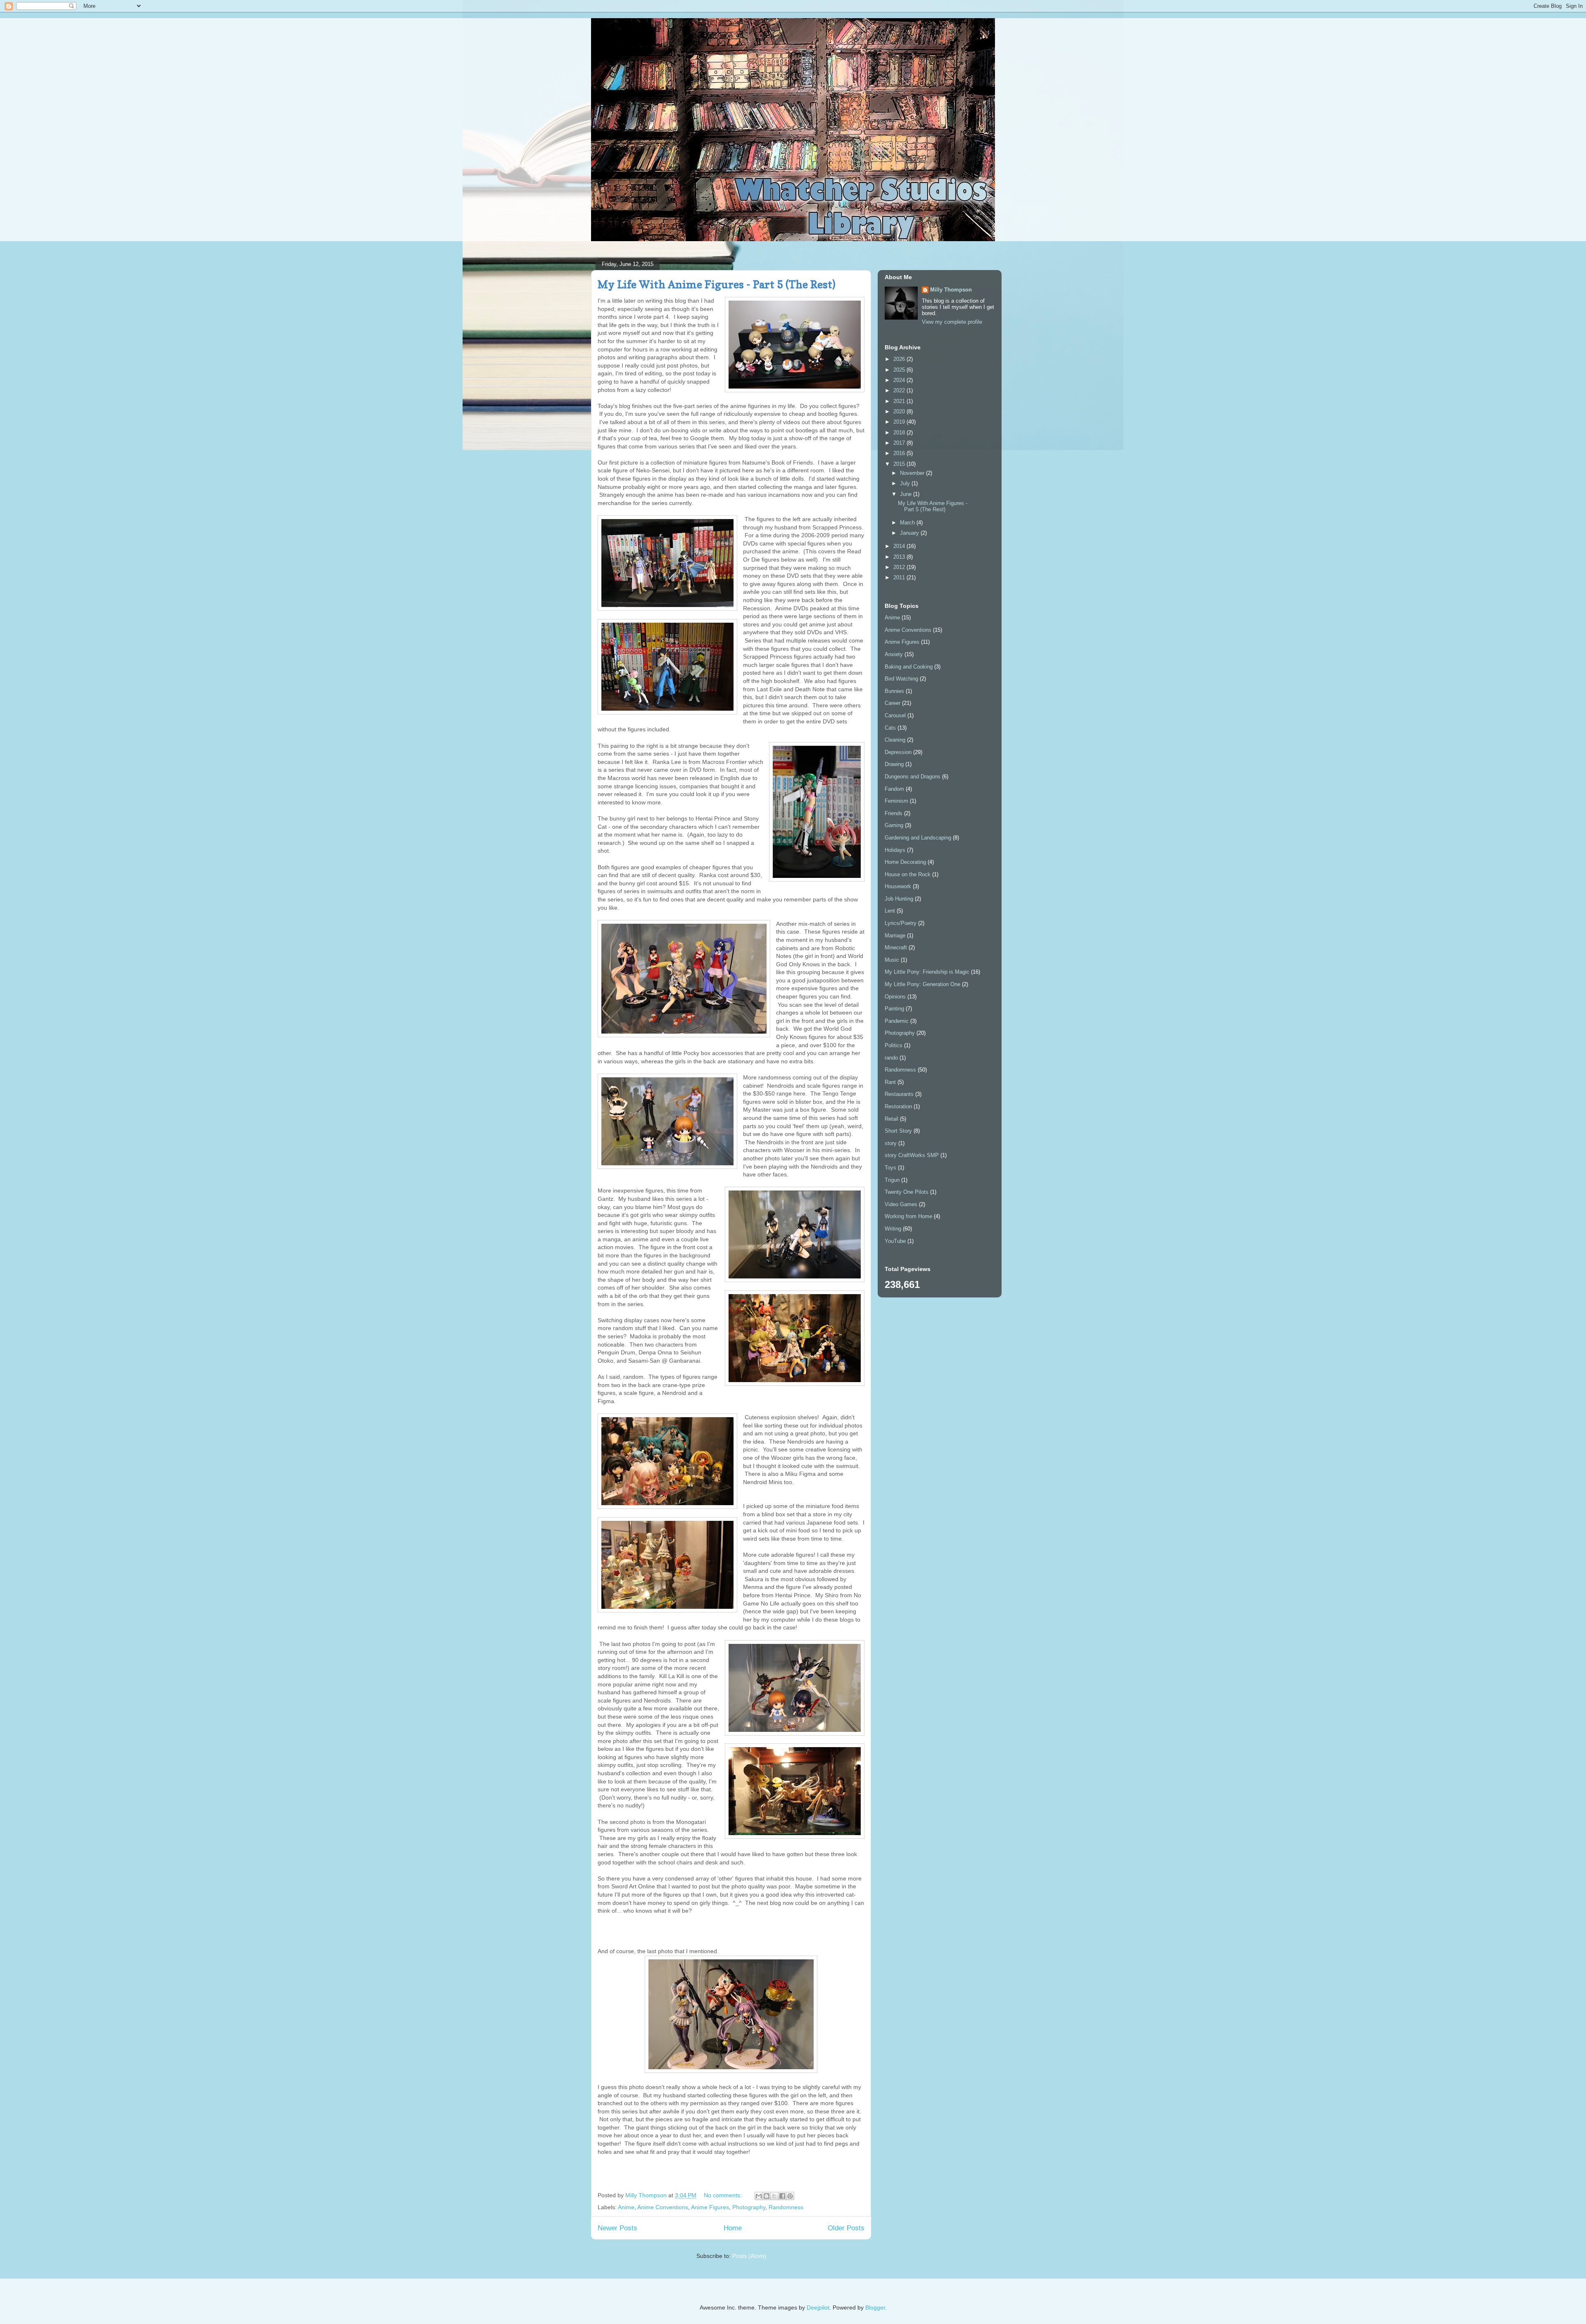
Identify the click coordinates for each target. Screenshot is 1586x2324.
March (908, 523)
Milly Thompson (951, 290)
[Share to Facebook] (782, 2196)
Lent (890, 911)
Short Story (898, 1131)
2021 (900, 401)
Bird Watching (901, 679)
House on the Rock (908, 874)
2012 (900, 567)
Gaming (894, 825)
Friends (894, 813)
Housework (898, 886)
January (910, 533)
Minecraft (896, 947)
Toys (890, 1168)
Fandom (894, 789)
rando (891, 1058)
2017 (900, 443)
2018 (900, 433)
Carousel (895, 715)
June (907, 494)
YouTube (895, 1241)
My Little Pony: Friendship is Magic (927, 972)
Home (733, 2228)
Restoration (898, 1106)
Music (892, 960)
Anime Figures (710, 2207)
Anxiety (894, 654)
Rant (890, 1082)
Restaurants (899, 1094)
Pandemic (897, 1021)
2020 (900, 411)
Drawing (894, 764)
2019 (900, 422)
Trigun (892, 1180)
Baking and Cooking (909, 667)
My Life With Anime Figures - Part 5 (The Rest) (717, 284)
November (913, 473)
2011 (900, 577)
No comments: (724, 2195)
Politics (894, 1045)
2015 (900, 464)
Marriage (895, 936)
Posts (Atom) (749, 2256)
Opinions (895, 997)
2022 (900, 390)
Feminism (896, 801)
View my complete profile (952, 322)
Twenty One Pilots (907, 1192)
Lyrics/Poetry (901, 923)
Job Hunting (899, 899)
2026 (900, 359)
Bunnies (894, 691)
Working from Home (908, 1216)
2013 (900, 557)
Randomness (786, 2207)
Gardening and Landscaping (918, 838)
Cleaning (895, 740)
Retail (892, 1119)
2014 (900, 546)
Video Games (901, 1204)
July (906, 483)
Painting (894, 1009)
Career (893, 703)
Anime (626, 2207)
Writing (893, 1229)
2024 (900, 380)
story (891, 1143)
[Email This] (759, 2196)
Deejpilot (818, 2307)
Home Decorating (905, 862)
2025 (900, 370)
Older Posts (846, 2228)
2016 (900, 453)
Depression (898, 752)
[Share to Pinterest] (790, 2196)
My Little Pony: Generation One (922, 984)
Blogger (875, 2307)
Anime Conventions (663, 2207)
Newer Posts (617, 2228)
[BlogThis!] (767, 2196)
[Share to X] (774, 2196)
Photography (749, 2207)
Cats (890, 728)
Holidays (895, 850)
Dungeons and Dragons (913, 777)
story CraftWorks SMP (912, 1155)
